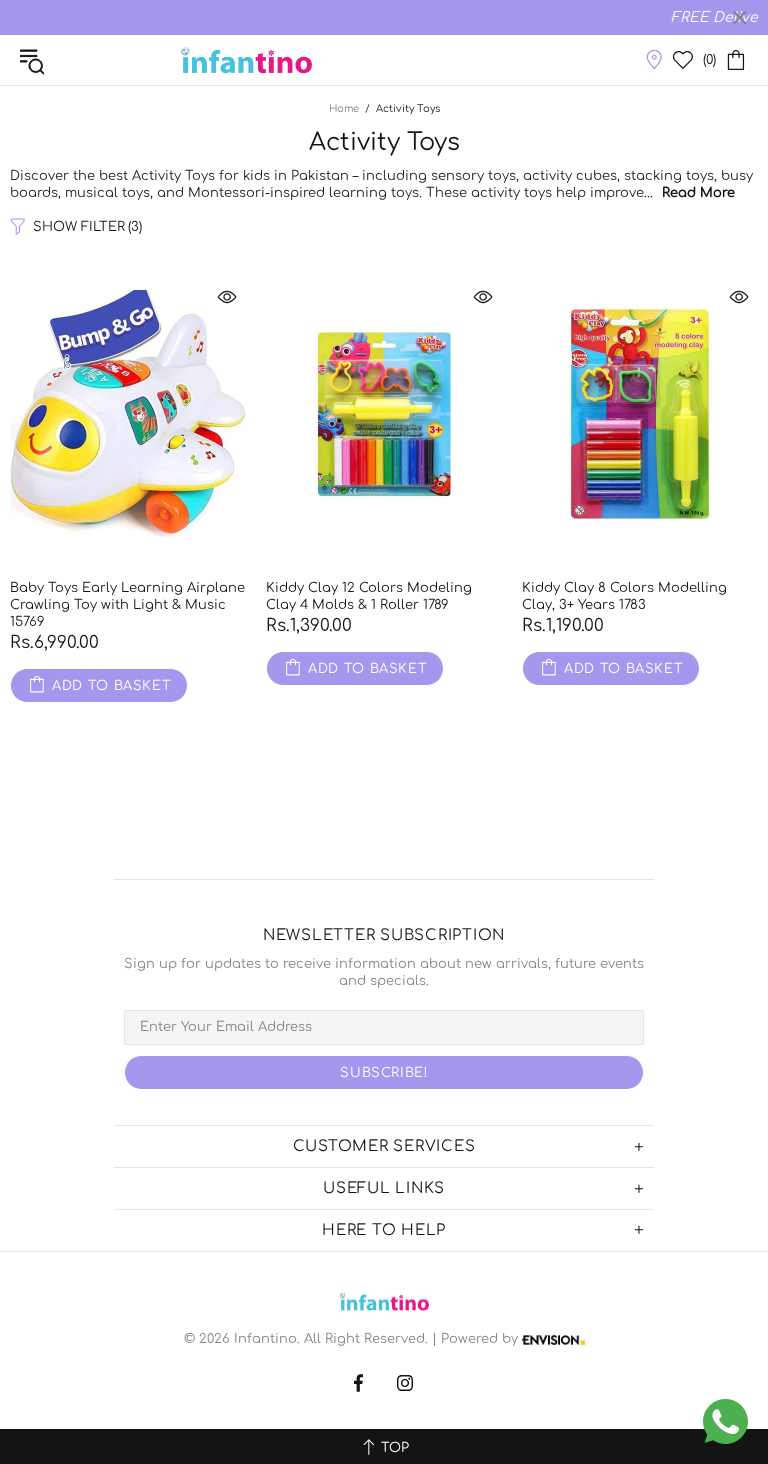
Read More (698, 193)
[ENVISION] (553, 1339)
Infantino (246, 60)
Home (344, 108)
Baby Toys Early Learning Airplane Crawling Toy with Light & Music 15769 (127, 605)
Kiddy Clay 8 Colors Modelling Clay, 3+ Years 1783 (624, 596)
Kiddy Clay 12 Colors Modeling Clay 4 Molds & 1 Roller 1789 (369, 596)
